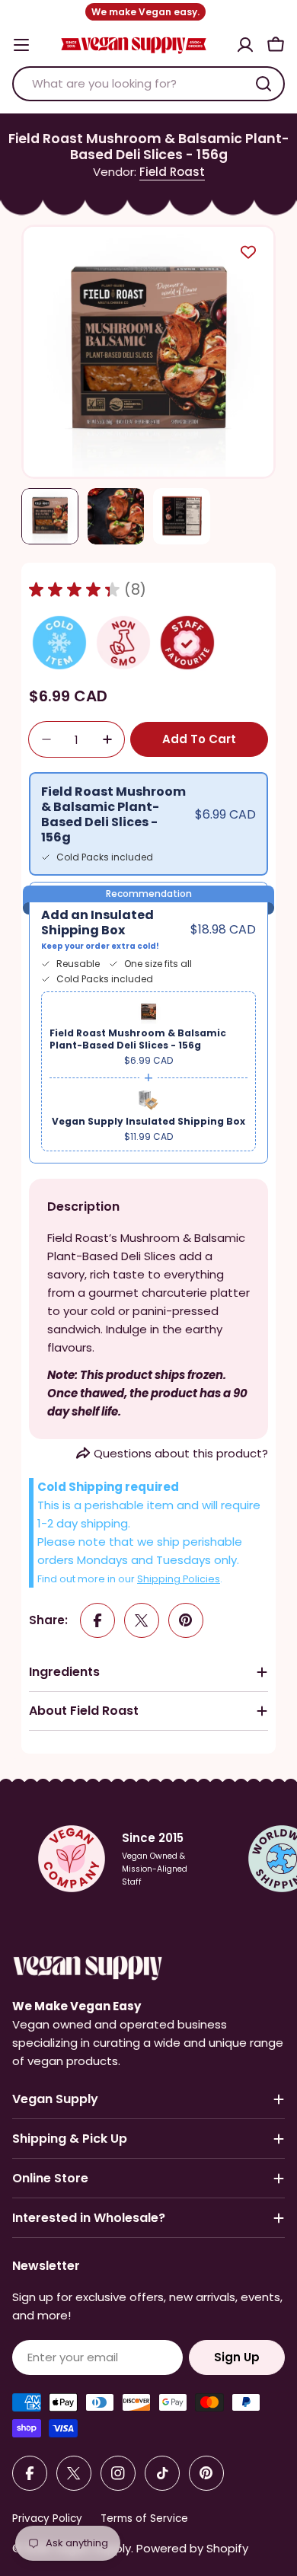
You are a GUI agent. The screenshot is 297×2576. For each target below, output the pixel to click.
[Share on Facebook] (97, 1620)
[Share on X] (142, 1620)
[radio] (148, 824)
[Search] (263, 84)
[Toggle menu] (21, 45)
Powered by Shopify (192, 2548)
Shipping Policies (179, 1579)
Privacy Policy (47, 2519)
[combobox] (148, 84)
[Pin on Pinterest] (186, 1620)
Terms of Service (144, 2519)
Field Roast (172, 172)
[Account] (245, 45)
